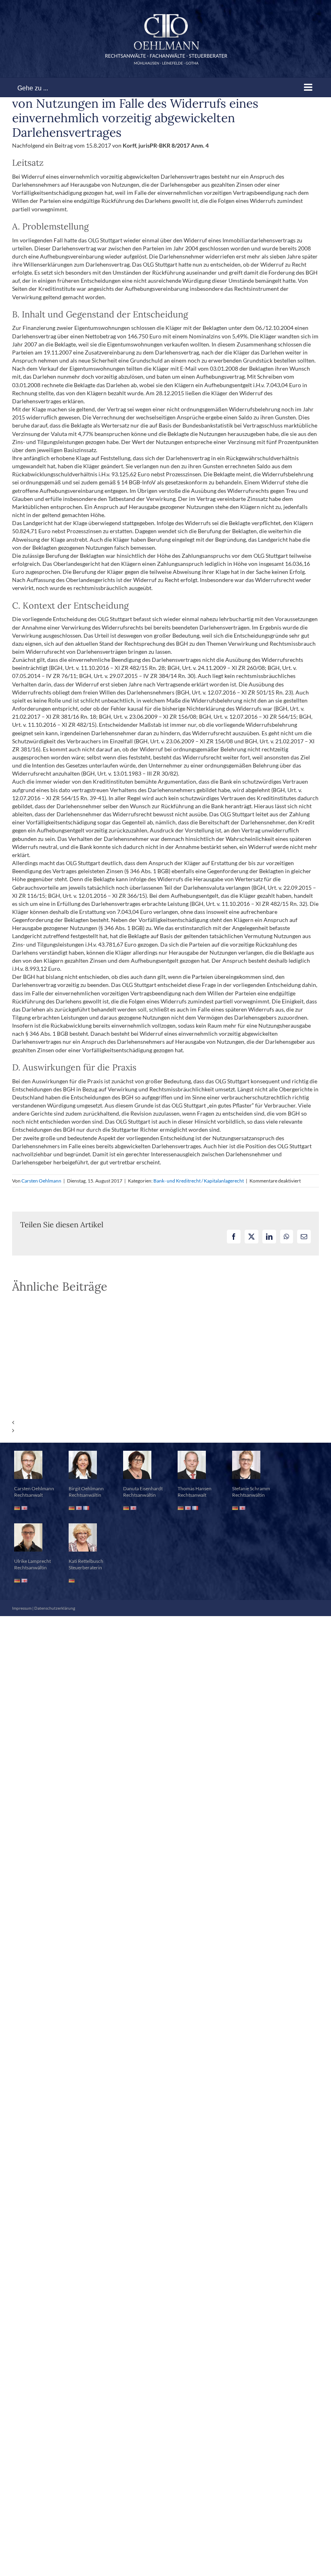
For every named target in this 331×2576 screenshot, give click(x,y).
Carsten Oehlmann (41, 1181)
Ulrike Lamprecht (32, 1561)
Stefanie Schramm (251, 1488)
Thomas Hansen (195, 1488)
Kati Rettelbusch (86, 1561)
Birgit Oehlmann (86, 1488)
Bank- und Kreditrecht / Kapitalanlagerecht (199, 1181)
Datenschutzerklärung (55, 1608)
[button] (165, 1423)
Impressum (22, 1608)
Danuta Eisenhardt (143, 1488)
